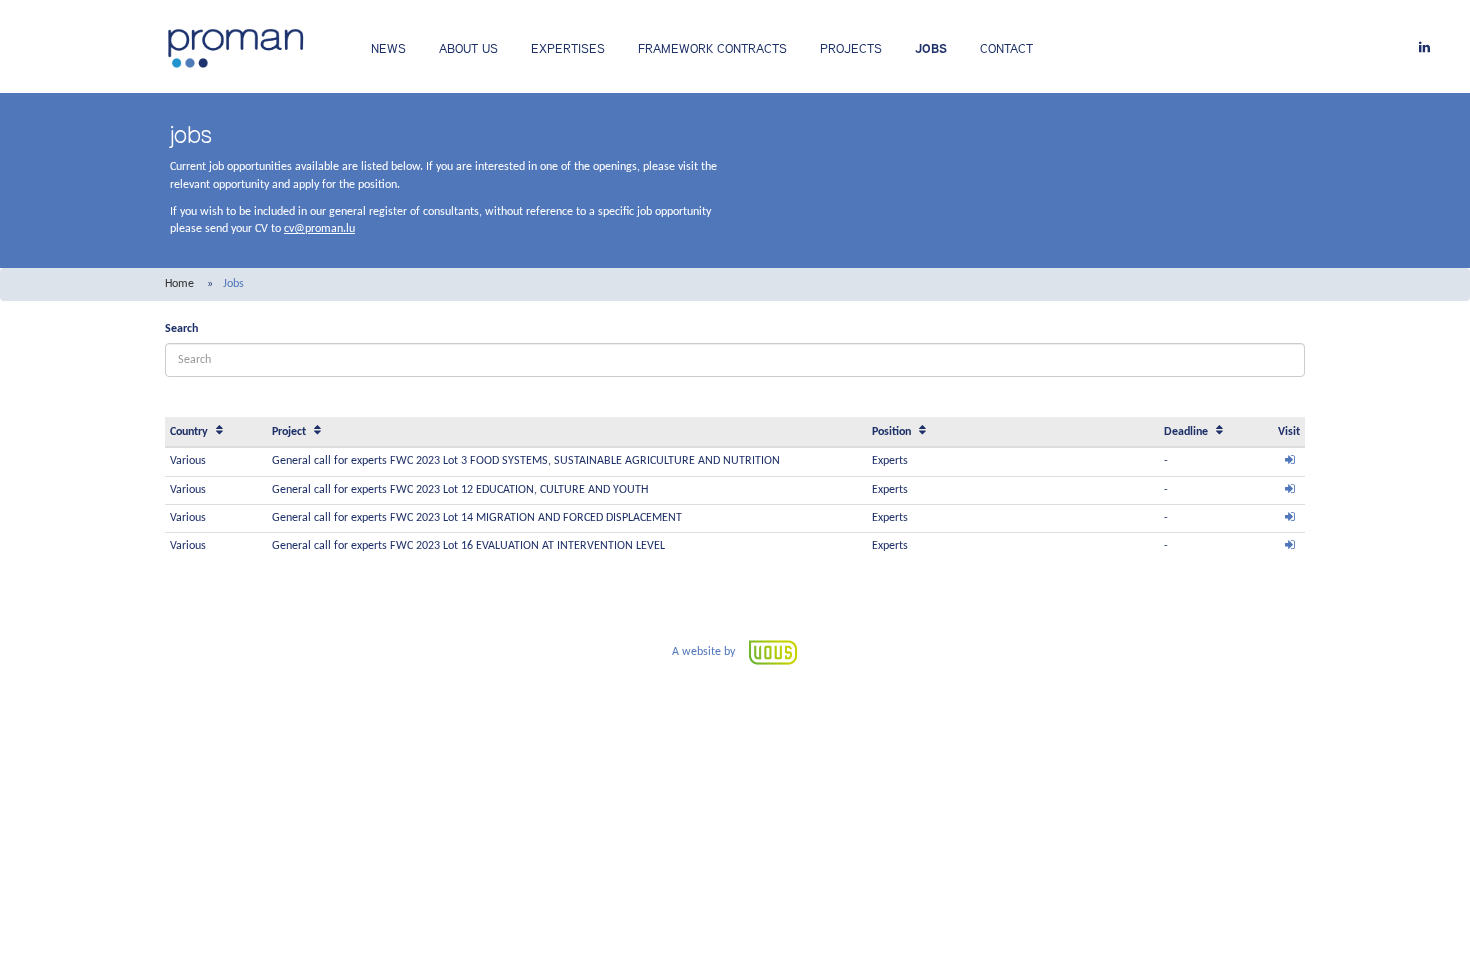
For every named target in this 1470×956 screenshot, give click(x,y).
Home (179, 284)
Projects (851, 48)
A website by (705, 652)
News (388, 48)
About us (468, 48)
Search (181, 329)
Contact (1006, 48)
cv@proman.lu (319, 229)
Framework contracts (712, 48)
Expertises (568, 48)
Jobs (931, 48)
